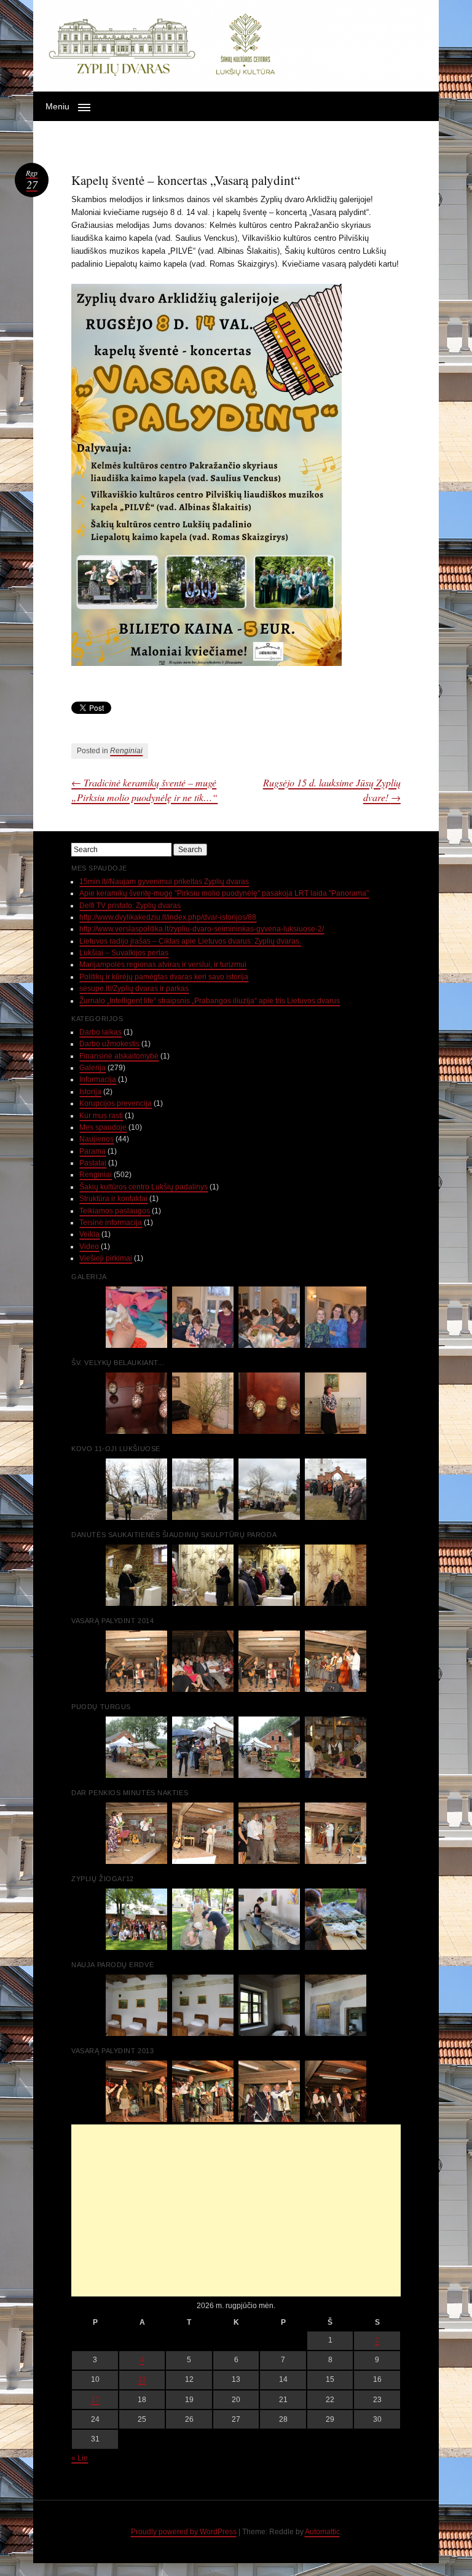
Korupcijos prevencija (116, 1103)
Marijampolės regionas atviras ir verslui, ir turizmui (163, 965)
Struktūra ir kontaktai (113, 1199)
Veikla (89, 1234)
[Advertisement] (236, 2210)
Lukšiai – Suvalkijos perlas (124, 953)
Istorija (90, 1092)
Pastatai (93, 1163)
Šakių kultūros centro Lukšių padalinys (144, 1187)
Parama (92, 1151)
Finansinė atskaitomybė (119, 1056)
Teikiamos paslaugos (115, 1211)
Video (89, 1247)
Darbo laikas (100, 1032)
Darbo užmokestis (109, 1044)
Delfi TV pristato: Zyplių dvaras (130, 906)
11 (142, 2379)
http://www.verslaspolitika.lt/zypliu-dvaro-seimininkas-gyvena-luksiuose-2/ (202, 929)
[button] (236, 106)
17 (95, 2400)
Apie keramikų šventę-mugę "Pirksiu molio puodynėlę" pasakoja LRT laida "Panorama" (224, 893)
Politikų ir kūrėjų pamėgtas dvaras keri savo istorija (164, 977)
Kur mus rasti (101, 1116)
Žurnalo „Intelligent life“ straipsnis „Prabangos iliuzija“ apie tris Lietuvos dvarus (210, 1001)
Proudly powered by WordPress (184, 2532)
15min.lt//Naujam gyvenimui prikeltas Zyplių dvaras (164, 882)
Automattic (322, 2532)
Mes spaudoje (103, 1127)
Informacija (98, 1079)
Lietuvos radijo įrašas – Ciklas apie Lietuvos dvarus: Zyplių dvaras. (190, 941)
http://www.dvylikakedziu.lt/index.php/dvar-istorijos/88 (168, 917)
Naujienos (96, 1139)
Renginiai (126, 751)
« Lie (80, 2458)
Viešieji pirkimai (106, 1258)
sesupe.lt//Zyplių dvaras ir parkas (134, 989)
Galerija (92, 1068)
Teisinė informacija (111, 1223)
